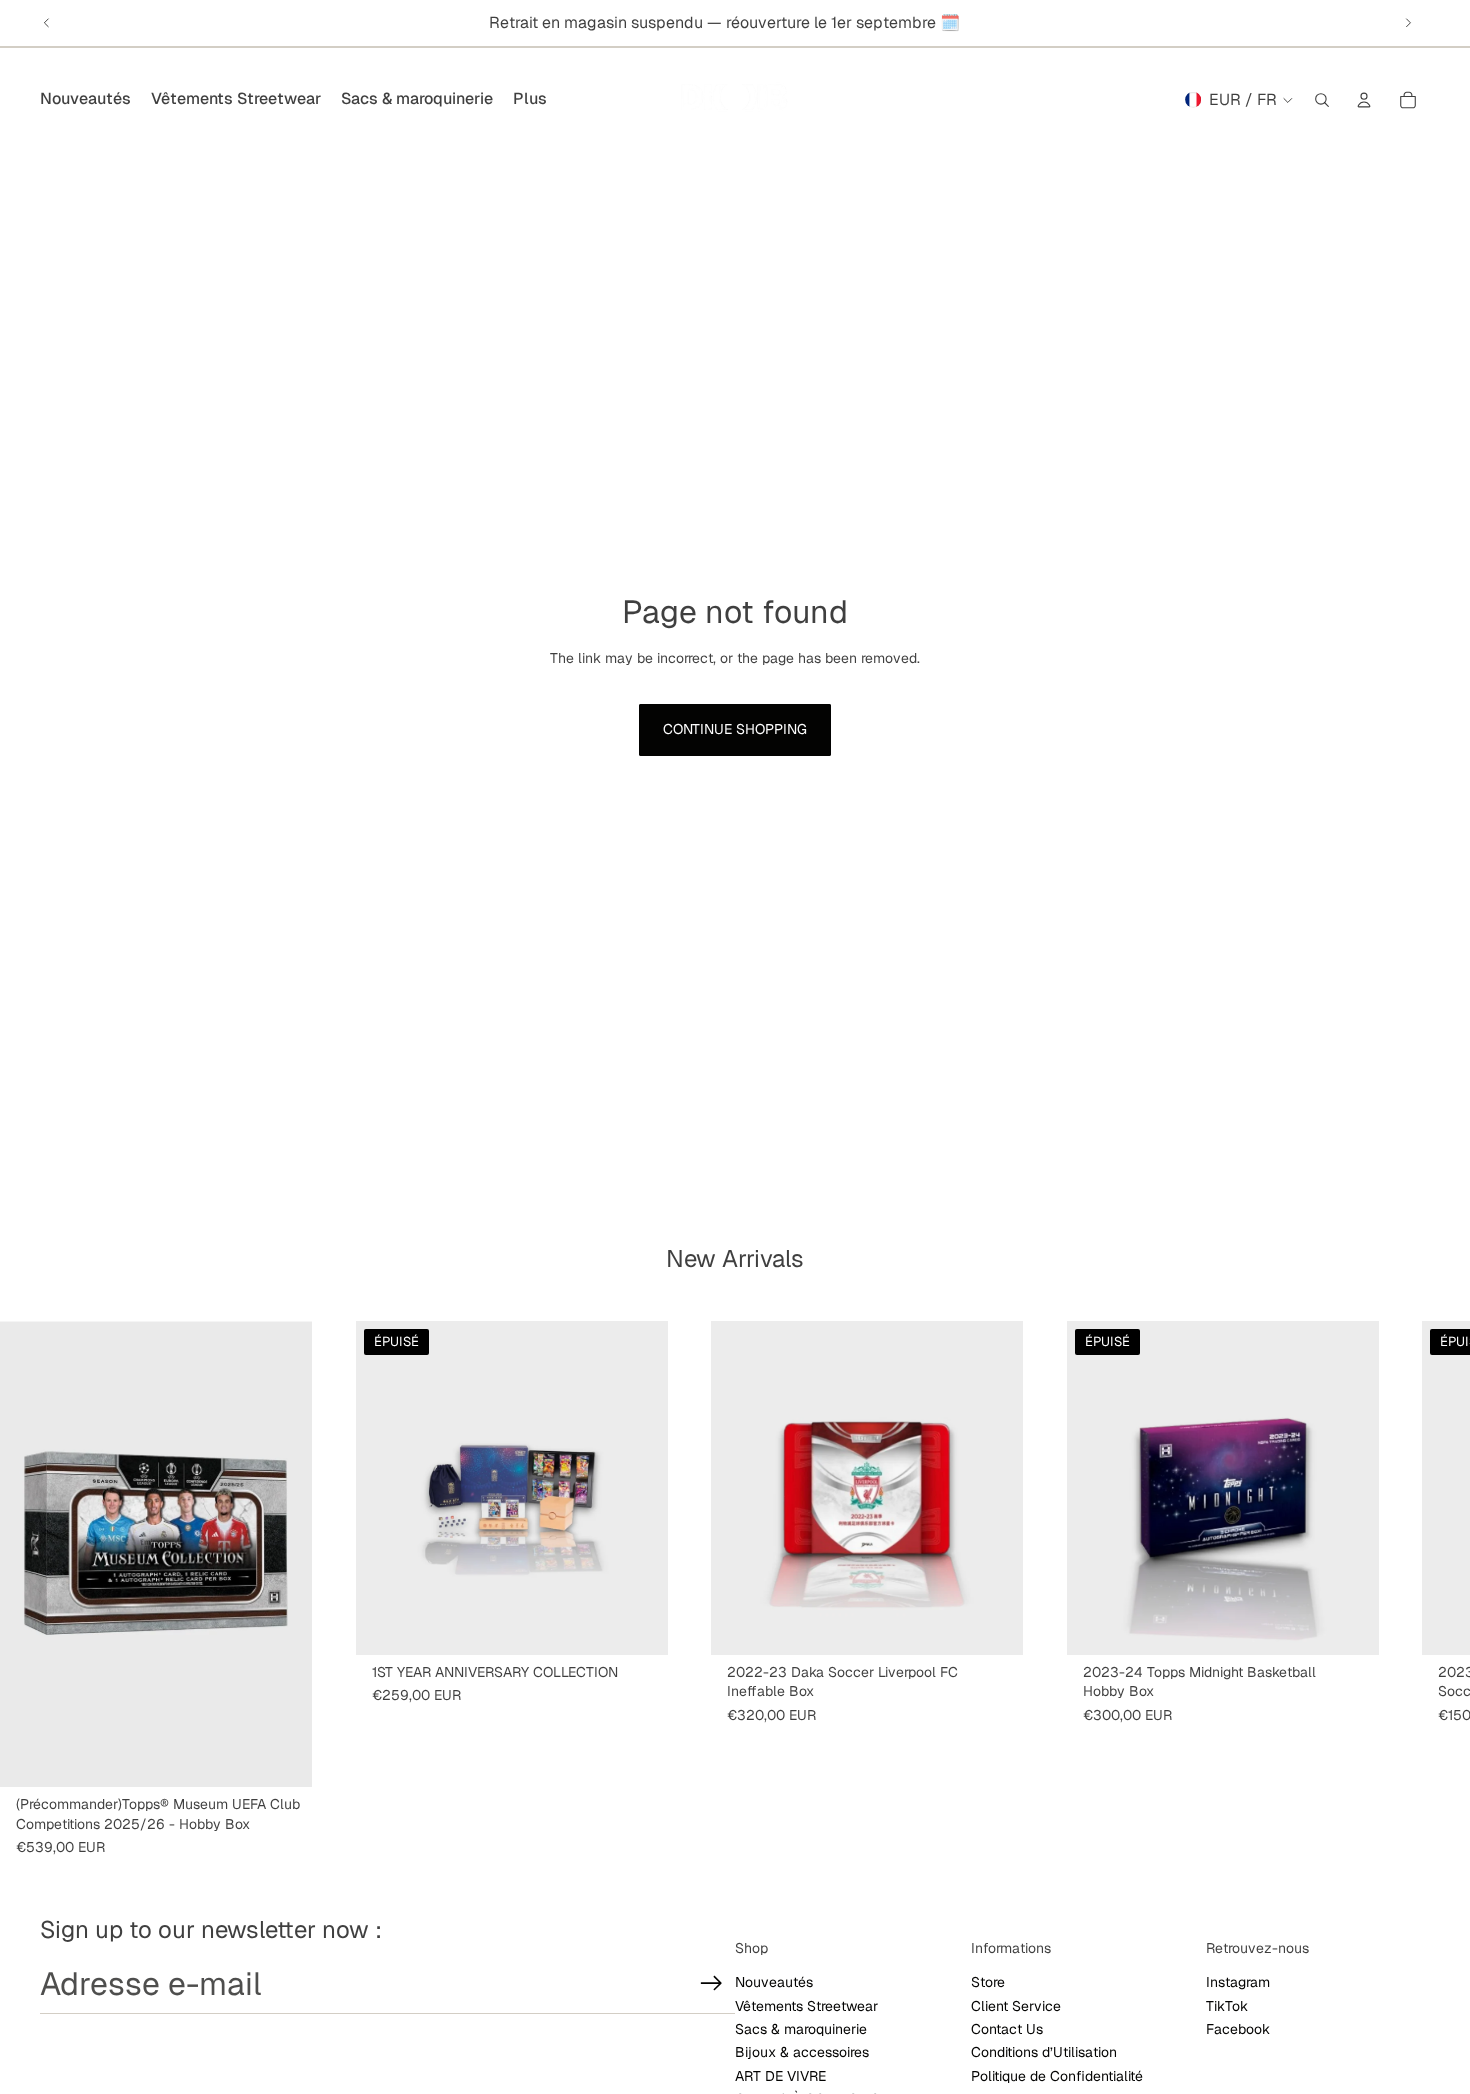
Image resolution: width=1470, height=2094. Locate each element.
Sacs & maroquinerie (801, 2029)
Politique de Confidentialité (1057, 2076)
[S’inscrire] (711, 1983)
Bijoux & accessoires (802, 2052)
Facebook (1238, 2029)
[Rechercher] (1322, 100)
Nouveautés (774, 1982)
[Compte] (1364, 100)
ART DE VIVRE (780, 2076)
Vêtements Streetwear (806, 2006)
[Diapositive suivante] (1408, 23)
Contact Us (1007, 2029)
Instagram (1238, 1982)
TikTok (1227, 2006)
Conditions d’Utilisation (1044, 2052)
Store (988, 1982)
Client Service (1016, 2006)
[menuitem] (530, 100)
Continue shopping (735, 729)
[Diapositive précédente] (47, 23)
